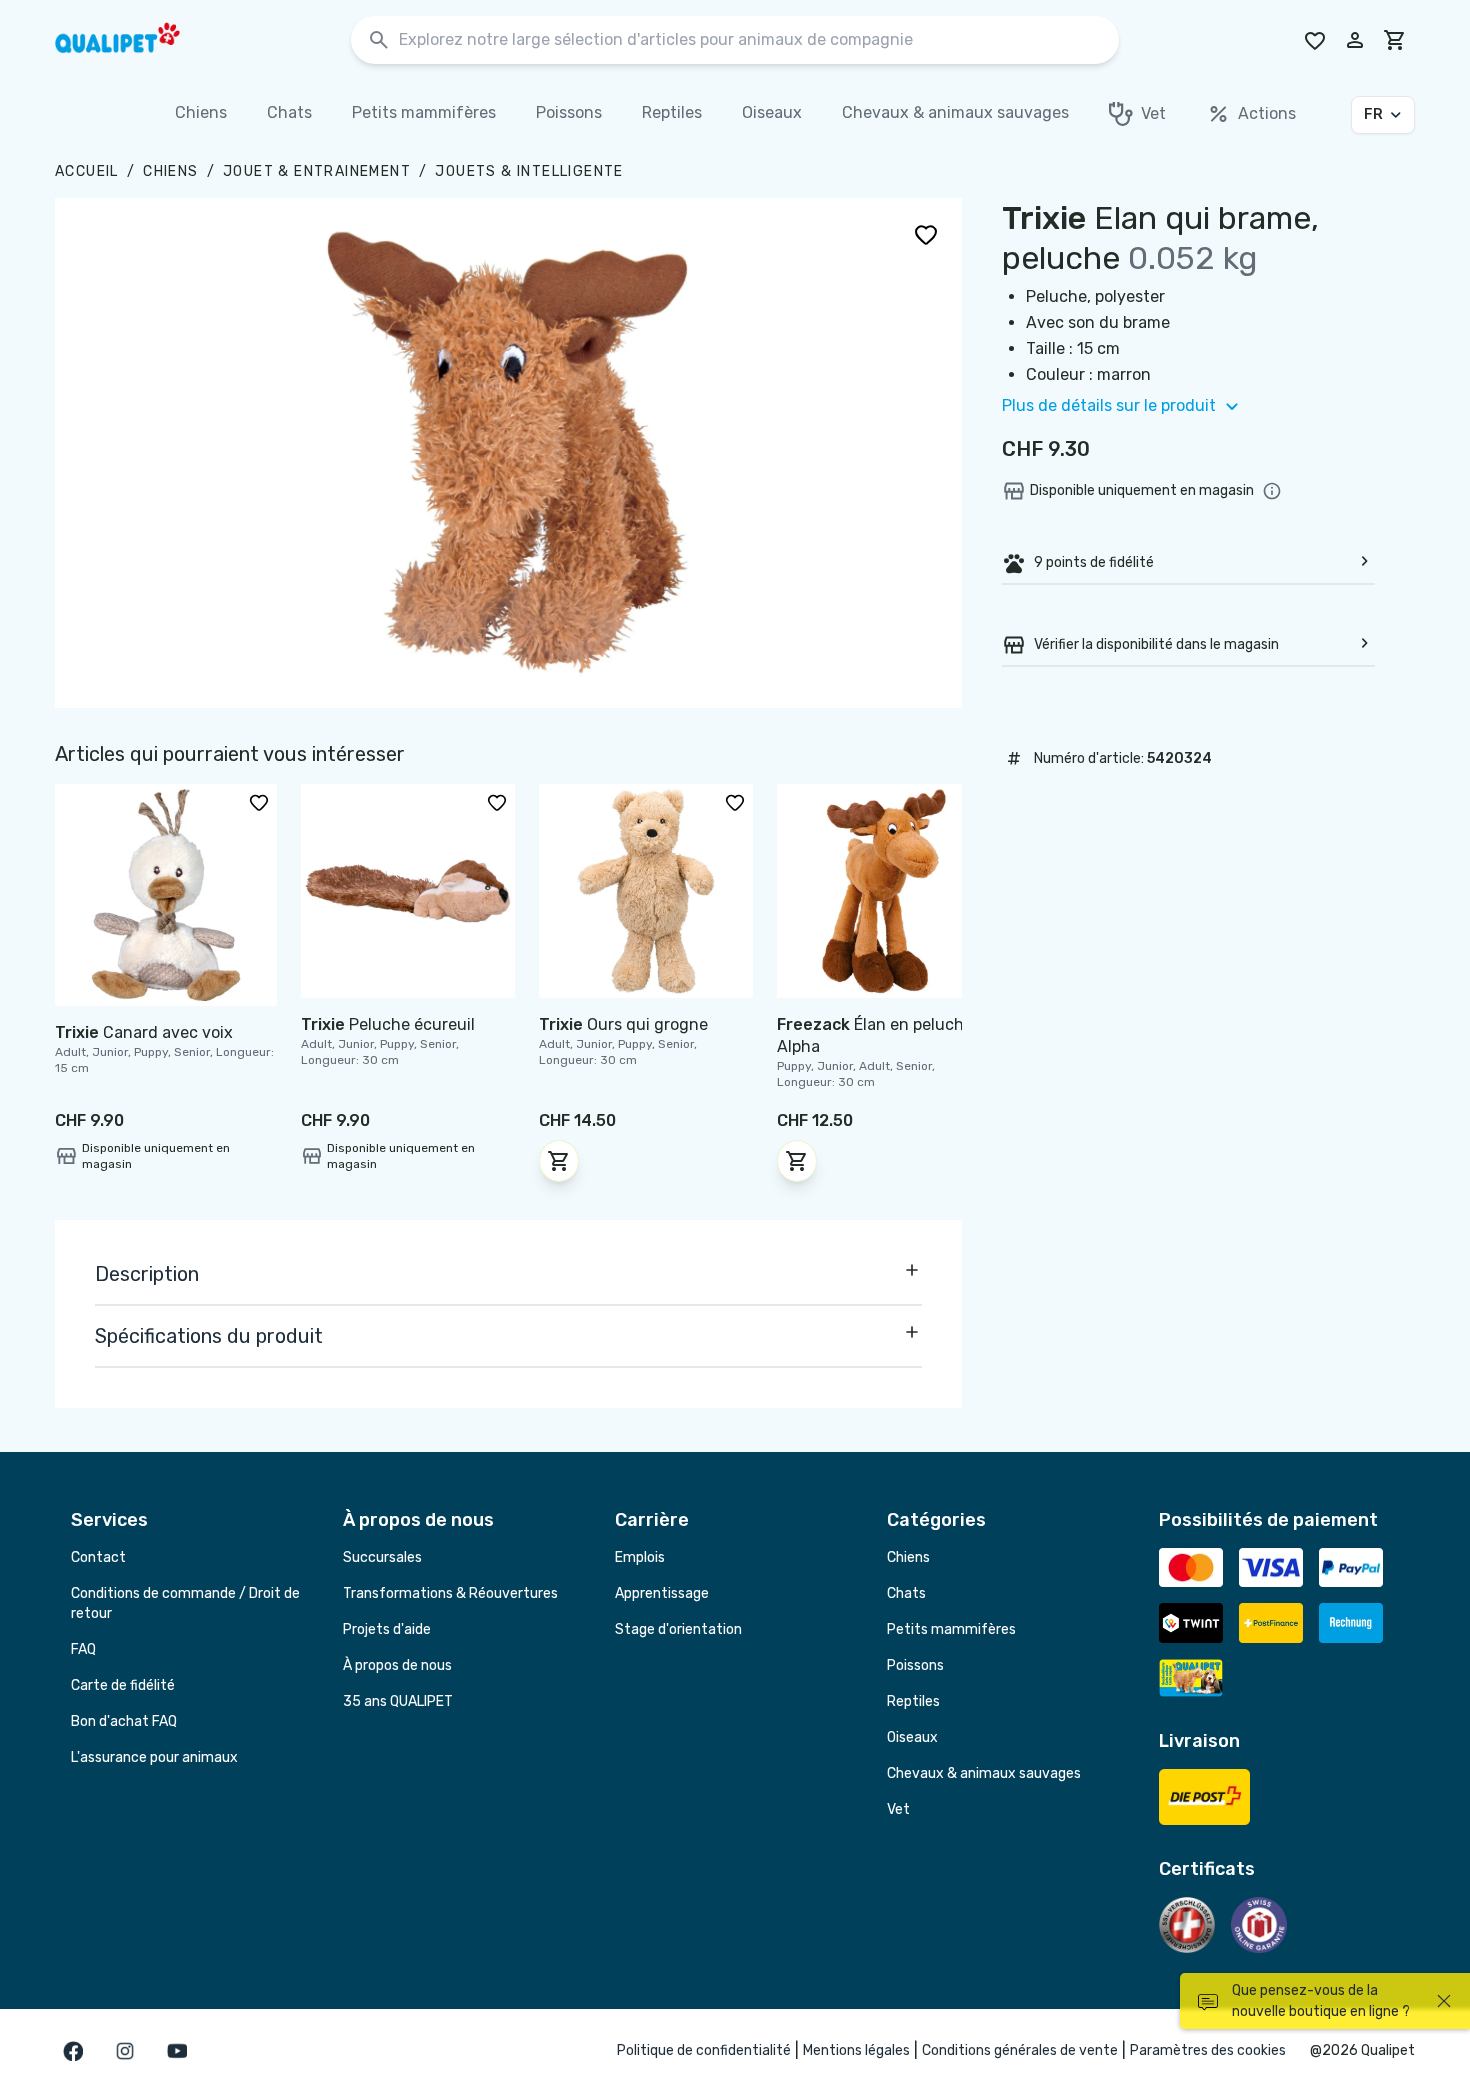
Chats (906, 1593)
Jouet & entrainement (317, 171)
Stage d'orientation (678, 1629)
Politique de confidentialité (704, 2050)
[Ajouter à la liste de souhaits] (926, 234)
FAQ (83, 1649)
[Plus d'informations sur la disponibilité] (1272, 491)
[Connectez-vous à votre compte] (1355, 40)
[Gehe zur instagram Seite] (125, 2051)
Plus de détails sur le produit (1109, 405)
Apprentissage (662, 1593)
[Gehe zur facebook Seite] (73, 2051)
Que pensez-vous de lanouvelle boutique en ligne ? (1321, 2001)
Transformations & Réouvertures (450, 1593)
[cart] (1395, 40)
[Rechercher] (379, 40)
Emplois (640, 1557)
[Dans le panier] (559, 1161)
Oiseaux (912, 1737)
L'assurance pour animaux (154, 1757)
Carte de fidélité (123, 1685)
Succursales (382, 1557)
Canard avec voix (144, 1032)
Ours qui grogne (623, 1024)
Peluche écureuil (388, 1024)
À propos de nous (397, 1665)
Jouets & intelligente (529, 171)
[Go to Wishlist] (1315, 40)
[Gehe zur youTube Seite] (177, 2051)
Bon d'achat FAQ (124, 1721)
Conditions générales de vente (1020, 2050)
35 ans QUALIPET (398, 1701)
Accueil (87, 171)
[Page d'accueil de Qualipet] (135, 40)
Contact (98, 1557)
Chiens (170, 171)
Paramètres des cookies (1208, 2050)
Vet (898, 1809)
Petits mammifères (951, 1629)
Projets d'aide (387, 1629)
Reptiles (913, 1701)
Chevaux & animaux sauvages (984, 1773)
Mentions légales (856, 2050)
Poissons (915, 1665)
